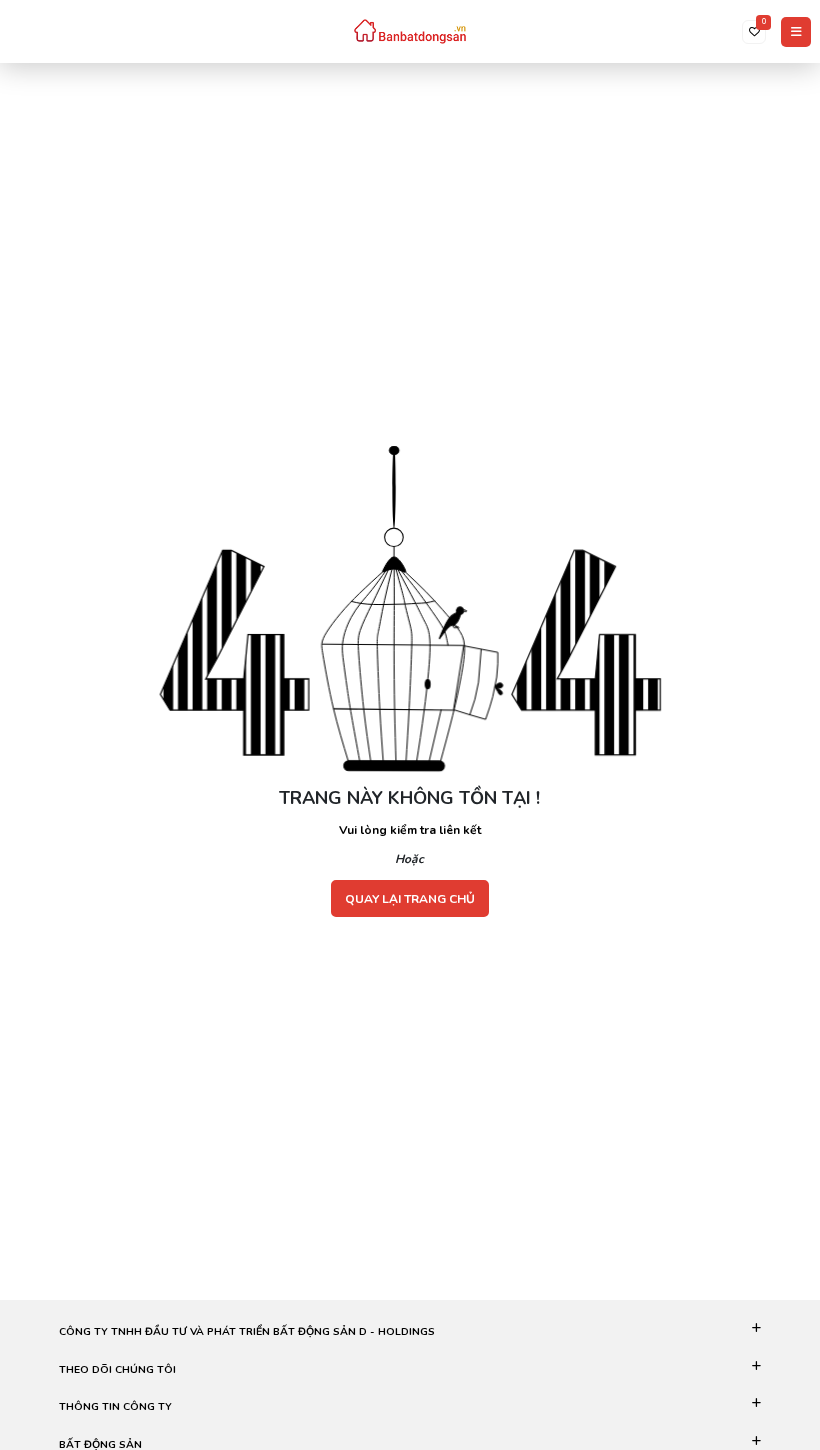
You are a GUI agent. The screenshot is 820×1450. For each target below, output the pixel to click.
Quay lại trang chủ (410, 899)
